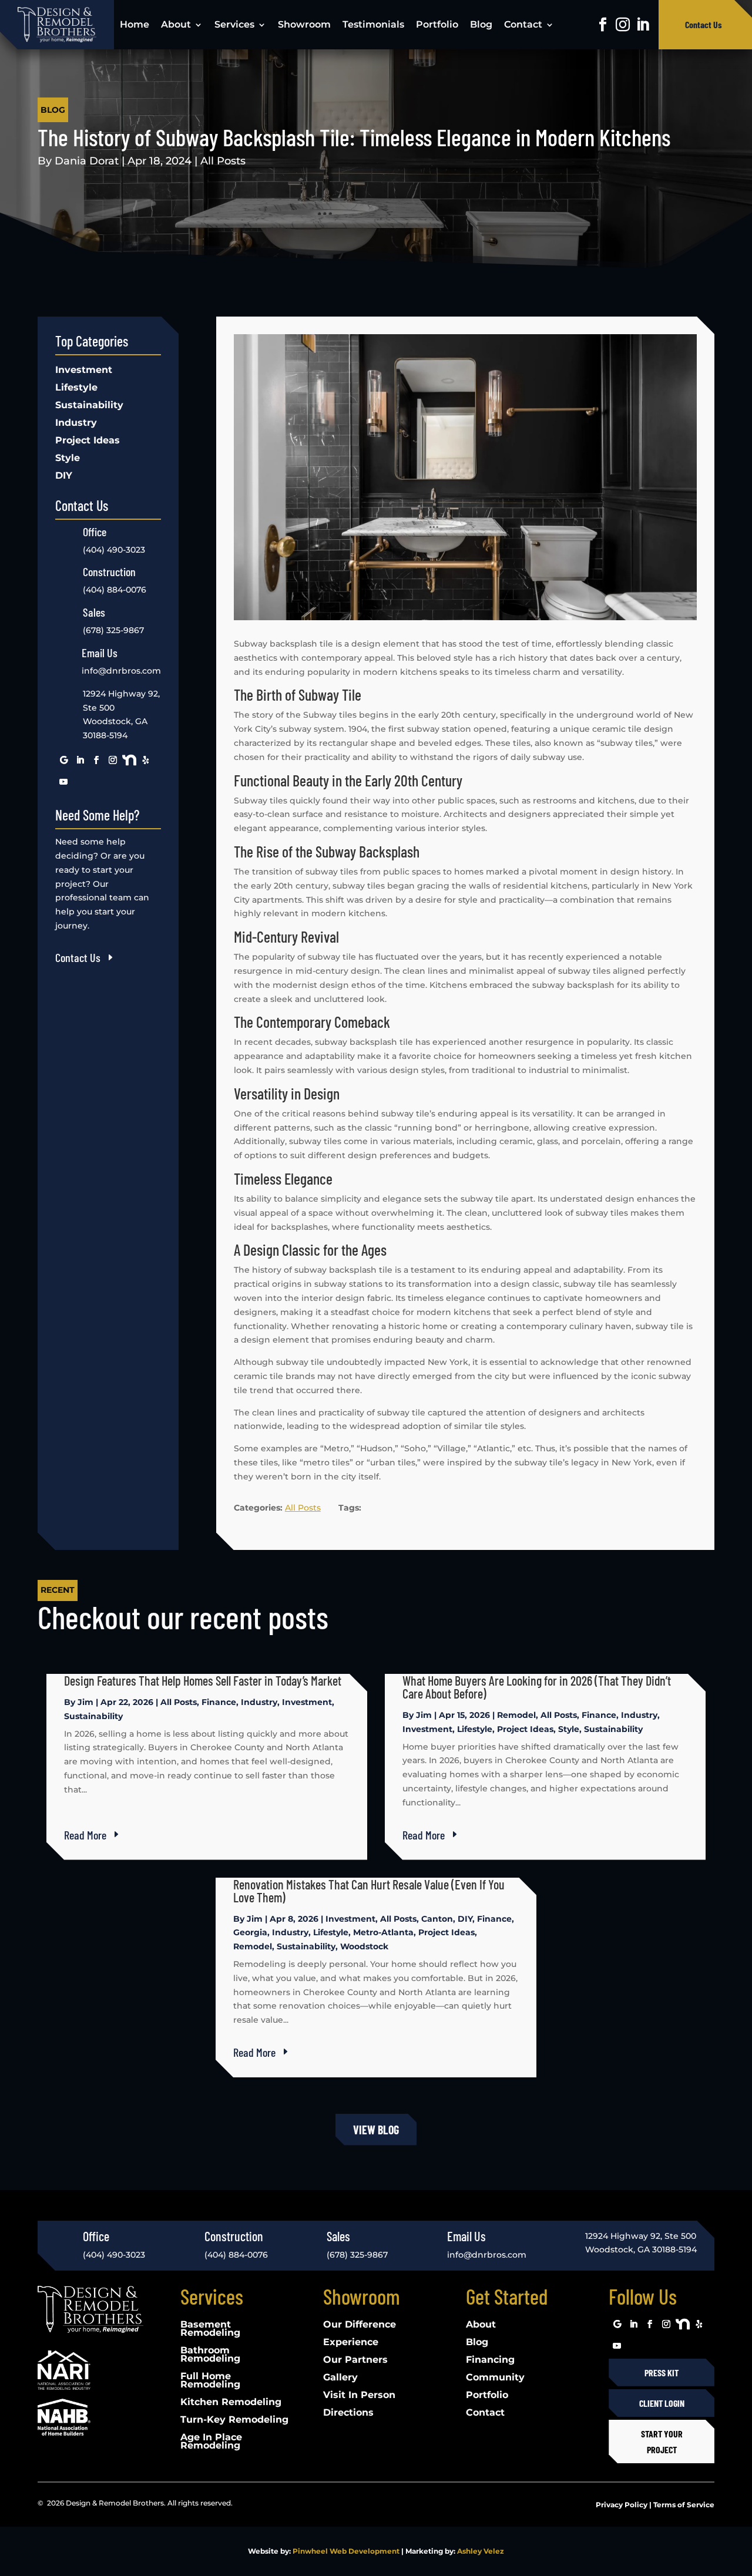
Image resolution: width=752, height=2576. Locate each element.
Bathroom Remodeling (210, 2355)
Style (68, 459)
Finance (219, 1702)
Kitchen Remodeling (231, 2403)
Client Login (662, 2403)
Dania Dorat (87, 161)
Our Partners (355, 2360)
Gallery (340, 2378)
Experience (351, 2343)
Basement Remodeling (210, 2329)
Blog (481, 24)
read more (85, 1835)
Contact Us (704, 24)
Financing (490, 2360)
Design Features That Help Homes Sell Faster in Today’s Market (203, 1680)
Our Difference (360, 2325)
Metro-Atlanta (383, 1932)
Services (234, 24)
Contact (523, 24)
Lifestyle (76, 388)
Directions (348, 2413)
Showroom (304, 24)
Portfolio (437, 24)
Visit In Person (359, 2396)
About (176, 24)
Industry (76, 423)
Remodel (516, 1715)
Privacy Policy (622, 2505)
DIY (64, 476)
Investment (84, 371)
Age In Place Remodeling (211, 2442)
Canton (437, 1919)
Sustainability (89, 406)
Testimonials (373, 24)
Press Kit (662, 2372)
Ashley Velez (481, 2551)
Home (135, 24)
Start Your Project (662, 2442)
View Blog (376, 2130)
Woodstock (364, 1946)
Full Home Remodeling (210, 2381)
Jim (85, 1702)
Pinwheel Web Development (346, 2551)
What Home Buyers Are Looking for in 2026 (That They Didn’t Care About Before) (537, 1687)
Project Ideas (88, 441)
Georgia (250, 1932)
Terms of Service (684, 2505)
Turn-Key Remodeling (234, 2420)
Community (495, 2378)
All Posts (223, 161)
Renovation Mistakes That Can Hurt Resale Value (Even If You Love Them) (369, 1891)
